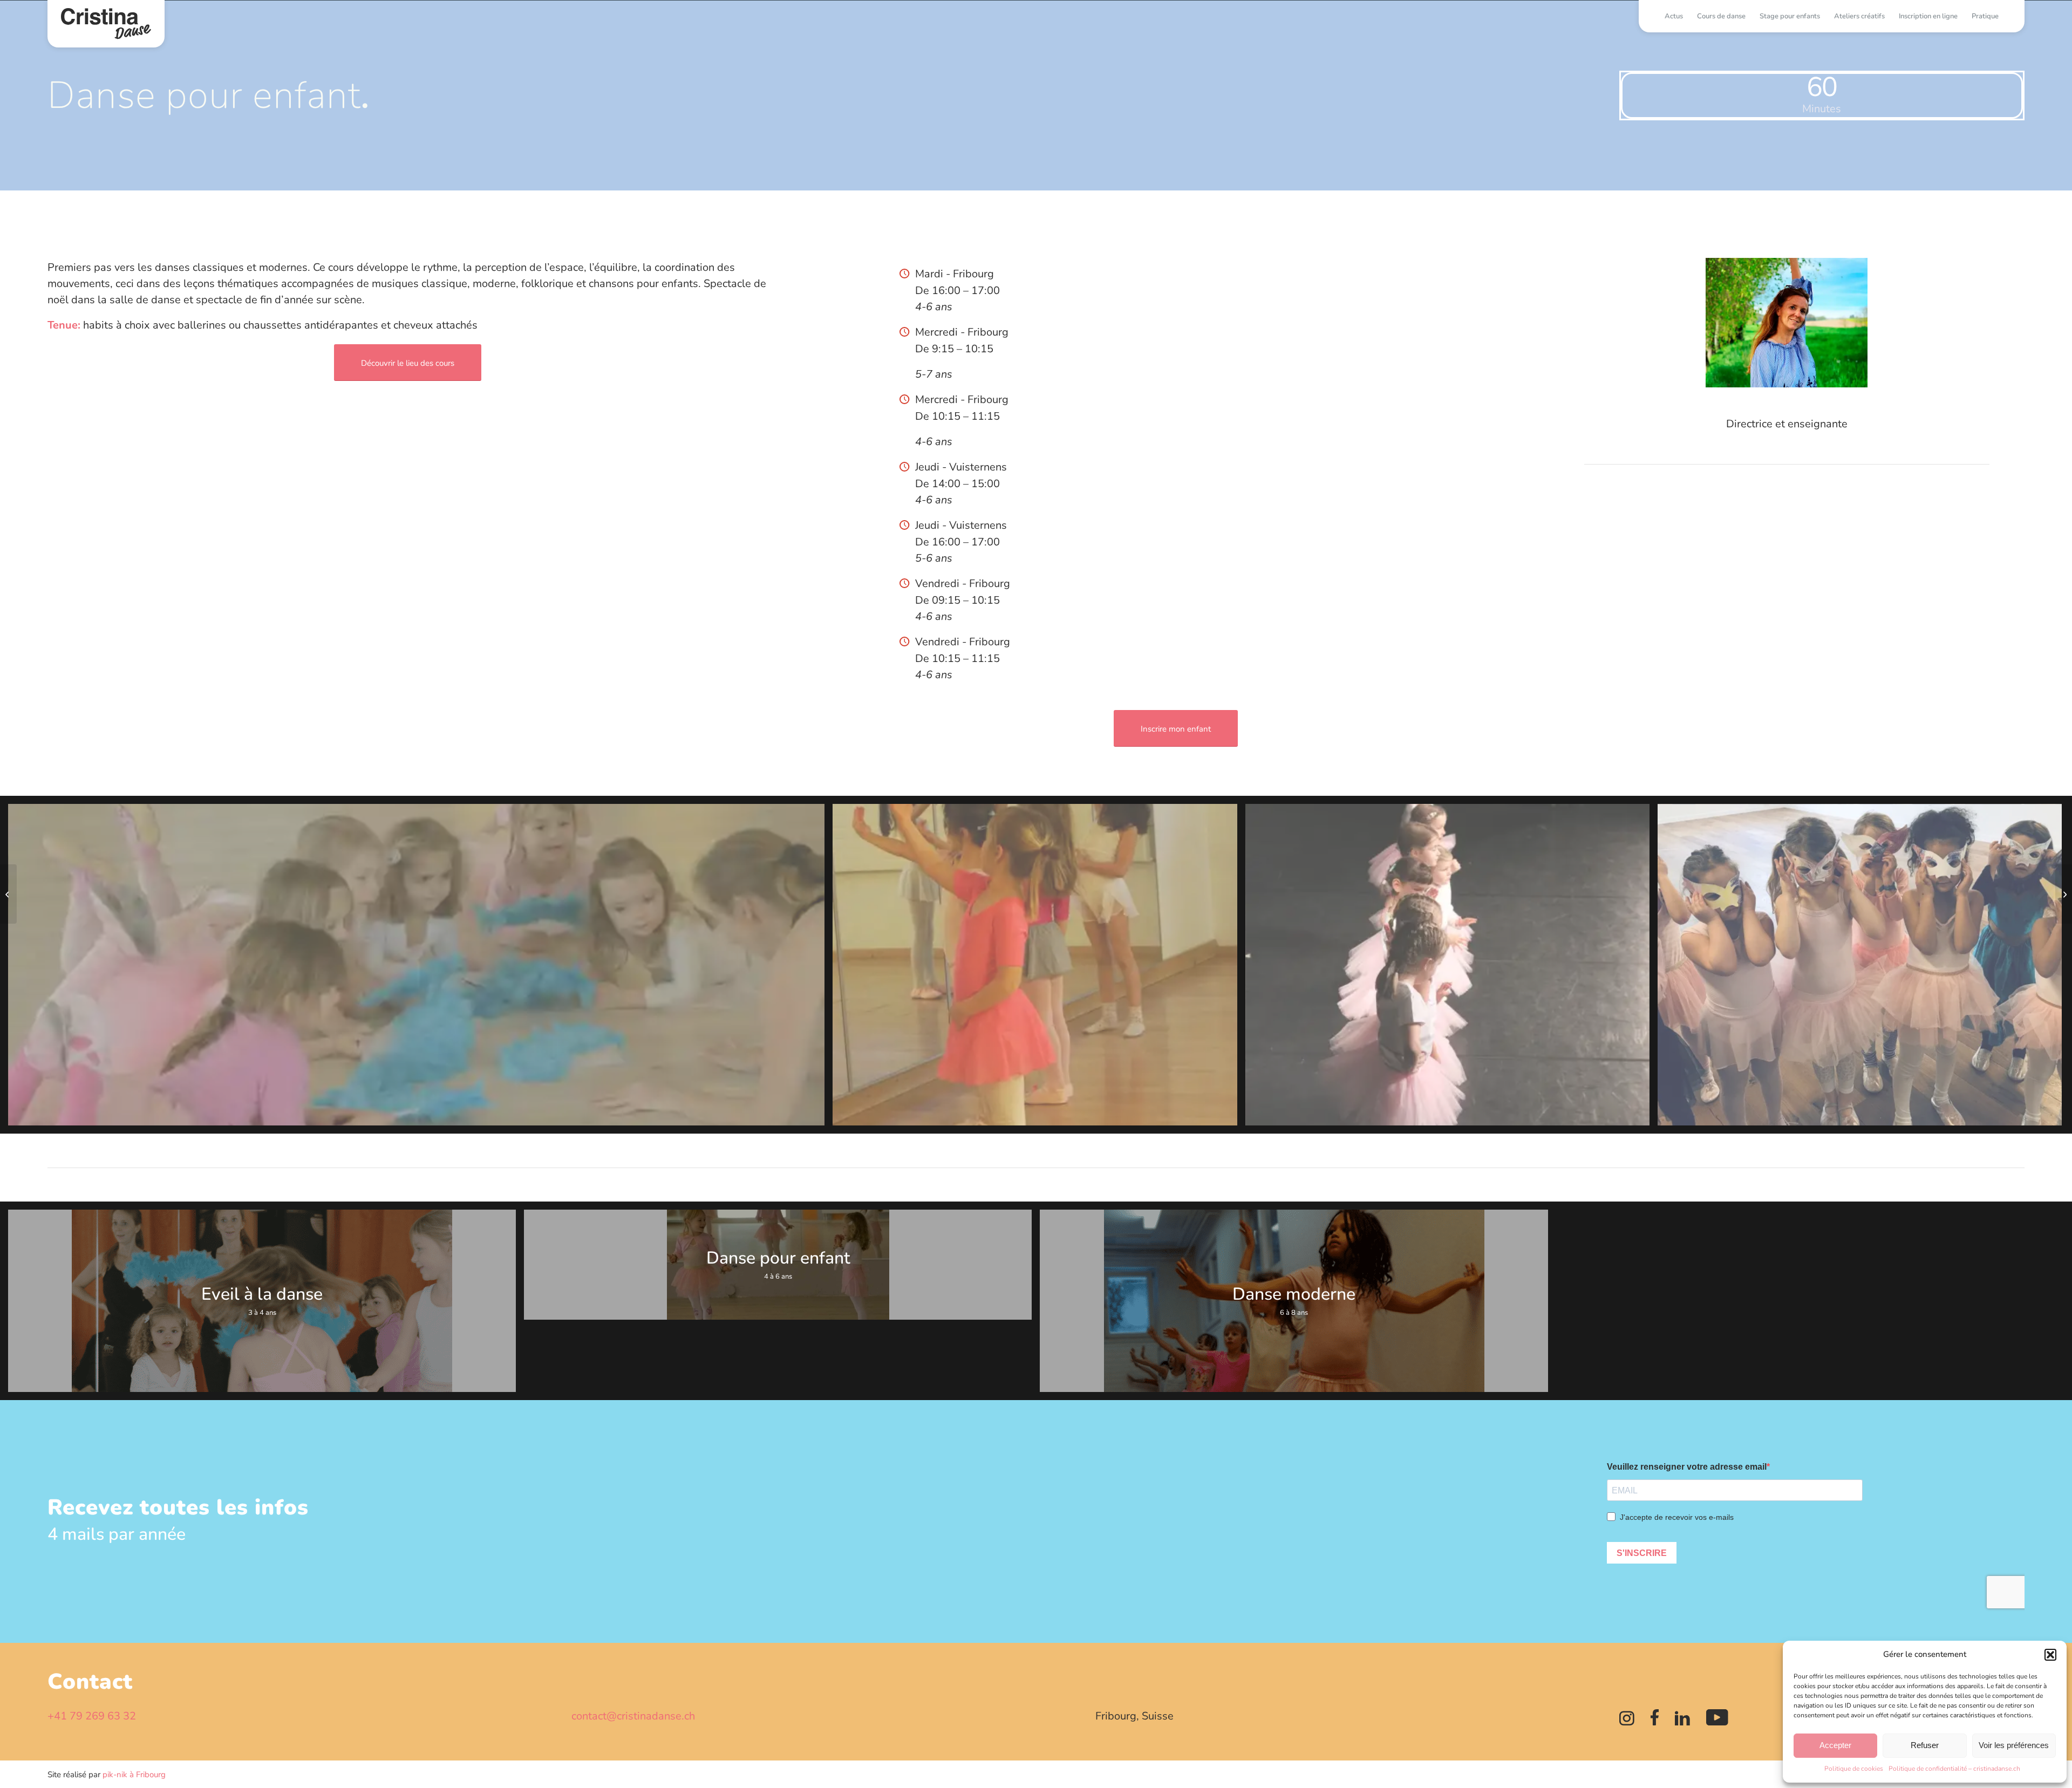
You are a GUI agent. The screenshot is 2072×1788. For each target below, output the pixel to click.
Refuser (1925, 1745)
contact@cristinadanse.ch (633, 1716)
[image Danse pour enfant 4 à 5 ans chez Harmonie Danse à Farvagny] (420, 969)
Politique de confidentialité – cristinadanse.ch (1954, 1769)
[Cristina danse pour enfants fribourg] (106, 24)
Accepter (1835, 1745)
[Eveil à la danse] (8, 894)
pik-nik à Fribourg (134, 1775)
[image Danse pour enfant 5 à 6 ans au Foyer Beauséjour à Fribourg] (1039, 969)
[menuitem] (1674, 16)
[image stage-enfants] (1864, 969)
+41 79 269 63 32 (92, 1716)
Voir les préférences (2014, 1745)
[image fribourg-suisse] (1451, 969)
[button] (2050, 1655)
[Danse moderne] (2064, 894)
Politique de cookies (1854, 1769)
